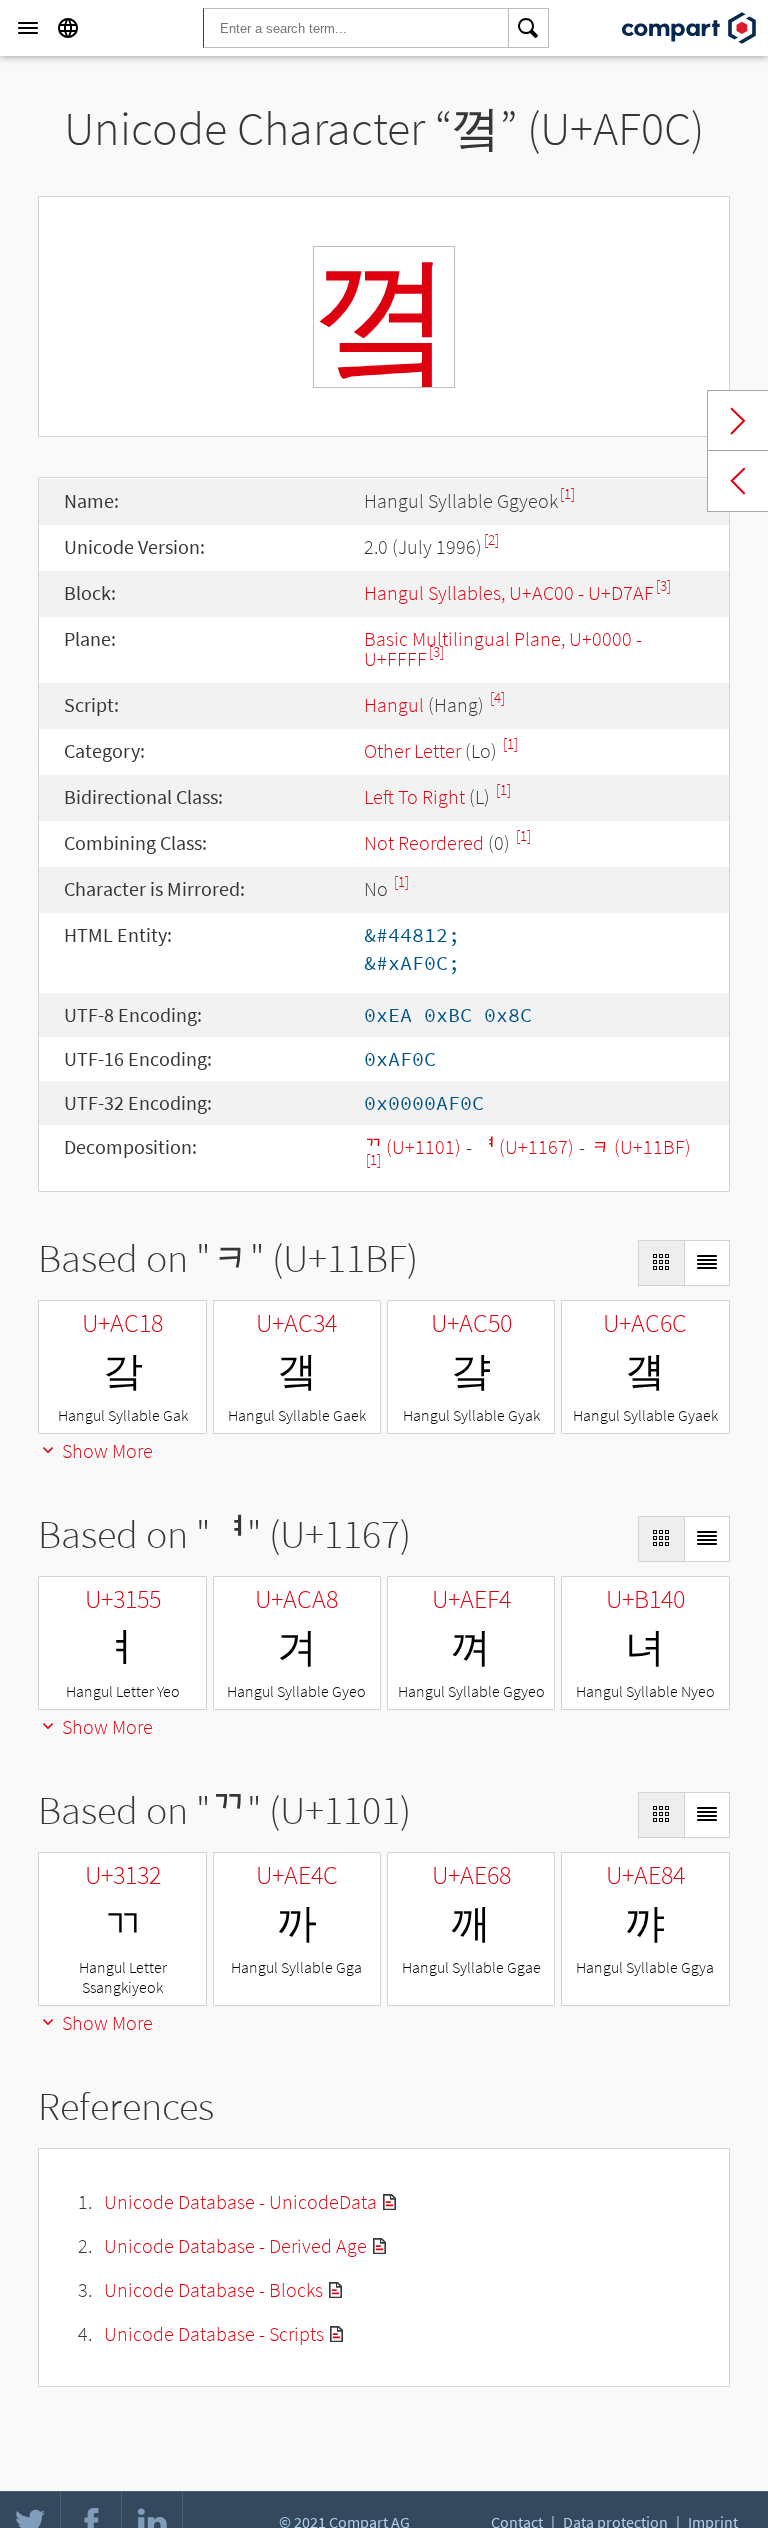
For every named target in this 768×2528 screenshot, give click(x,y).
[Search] (529, 28)
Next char (738, 421)
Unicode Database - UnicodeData (240, 2201)
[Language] (68, 28)
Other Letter (412, 750)
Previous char (738, 481)
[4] (497, 697)
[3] (663, 585)
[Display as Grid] (661, 1263)
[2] (491, 539)
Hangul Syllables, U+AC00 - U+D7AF (509, 592)
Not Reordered (424, 842)
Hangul (394, 704)
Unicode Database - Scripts (214, 2333)
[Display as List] (707, 1263)
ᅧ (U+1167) (525, 1146)
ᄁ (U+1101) (412, 1146)
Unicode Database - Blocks (213, 2289)
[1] (567, 493)
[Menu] (28, 28)
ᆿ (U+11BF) (640, 1146)
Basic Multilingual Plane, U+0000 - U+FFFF (503, 648)
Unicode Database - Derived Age (235, 2245)
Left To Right (414, 796)
